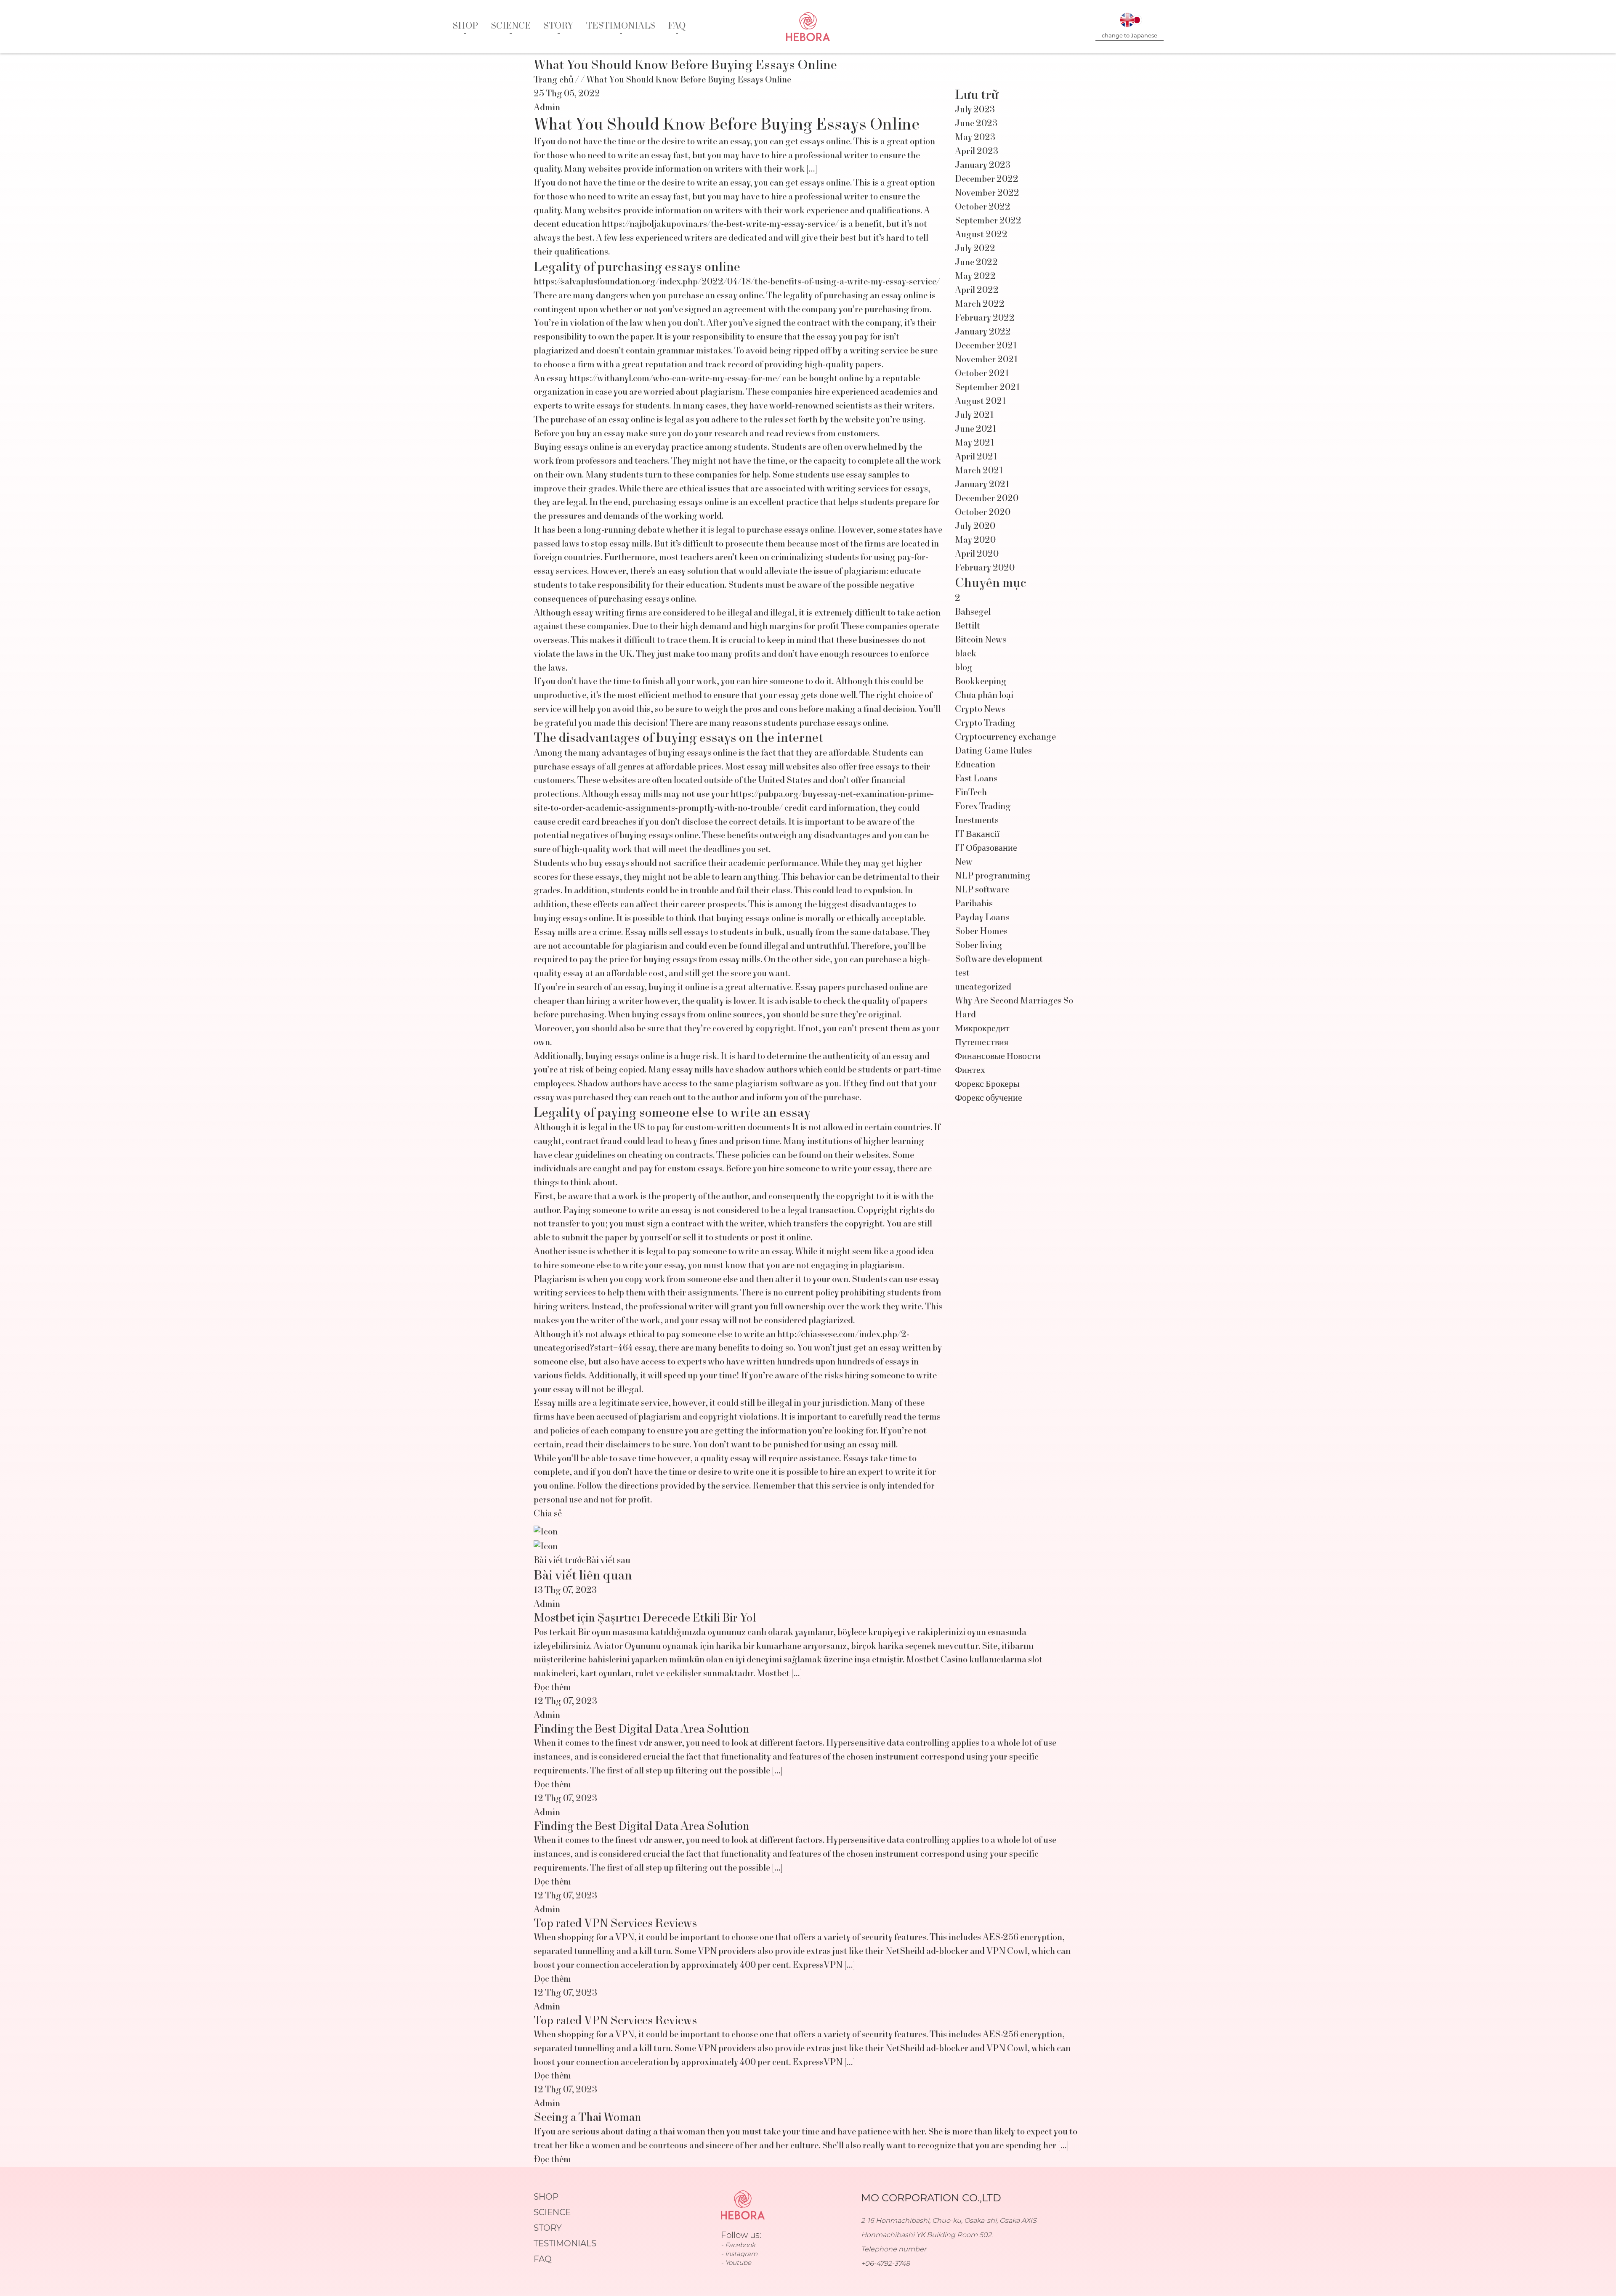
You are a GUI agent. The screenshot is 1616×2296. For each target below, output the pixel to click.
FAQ (677, 27)
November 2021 (986, 360)
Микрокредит (982, 1029)
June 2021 (976, 430)
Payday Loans (982, 918)
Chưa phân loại (984, 696)
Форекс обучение (989, 1099)
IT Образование (986, 849)
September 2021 (987, 388)
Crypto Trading (985, 724)
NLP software (982, 890)
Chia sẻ (548, 1514)
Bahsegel (973, 613)
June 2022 (976, 263)
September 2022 (988, 221)
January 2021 (982, 485)
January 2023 (983, 166)
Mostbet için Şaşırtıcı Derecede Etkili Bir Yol (645, 1619)
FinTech (971, 793)
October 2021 (982, 374)
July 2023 (975, 110)
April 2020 (977, 555)
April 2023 (977, 152)
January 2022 (983, 332)
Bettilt (967, 626)
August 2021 (981, 402)
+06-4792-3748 (885, 2263)
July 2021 (974, 416)
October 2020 (983, 513)
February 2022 (985, 319)
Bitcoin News (981, 640)
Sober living (979, 946)
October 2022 (983, 207)
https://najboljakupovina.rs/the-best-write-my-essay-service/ (720, 225)
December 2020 (987, 499)
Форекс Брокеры (987, 1085)
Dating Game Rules (993, 751)
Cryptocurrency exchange (1005, 738)
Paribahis (974, 904)
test (962, 974)
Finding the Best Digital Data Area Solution (642, 1730)
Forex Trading (983, 807)
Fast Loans (976, 779)
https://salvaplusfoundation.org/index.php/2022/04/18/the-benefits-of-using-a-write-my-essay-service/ (737, 282)
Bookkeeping (981, 682)
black (966, 654)
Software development (999, 960)
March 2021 (979, 471)
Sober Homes (981, 932)
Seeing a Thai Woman (587, 2118)
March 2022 (980, 305)
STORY (558, 27)
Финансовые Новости (998, 1057)
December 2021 (986, 346)
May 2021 (975, 443)
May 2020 (975, 541)
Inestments (977, 821)
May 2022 (975, 277)
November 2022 (987, 194)
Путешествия (982, 1043)
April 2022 (977, 291)
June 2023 (976, 124)
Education (975, 765)
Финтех (970, 1071)
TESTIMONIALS (621, 27)
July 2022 (975, 249)
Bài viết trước (560, 1561)
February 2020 (985, 568)
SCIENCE (511, 27)
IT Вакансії (977, 835)
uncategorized (983, 987)
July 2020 (975, 527)
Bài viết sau (608, 1561)
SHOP (465, 27)
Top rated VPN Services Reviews (615, 1924)
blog (964, 668)
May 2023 (975, 138)
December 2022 (987, 180)
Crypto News (980, 710)
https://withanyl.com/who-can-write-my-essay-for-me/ (675, 379)
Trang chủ (554, 80)
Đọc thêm (552, 1688)
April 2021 (976, 457)
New (964, 863)
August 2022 (981, 235)
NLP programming (993, 876)
